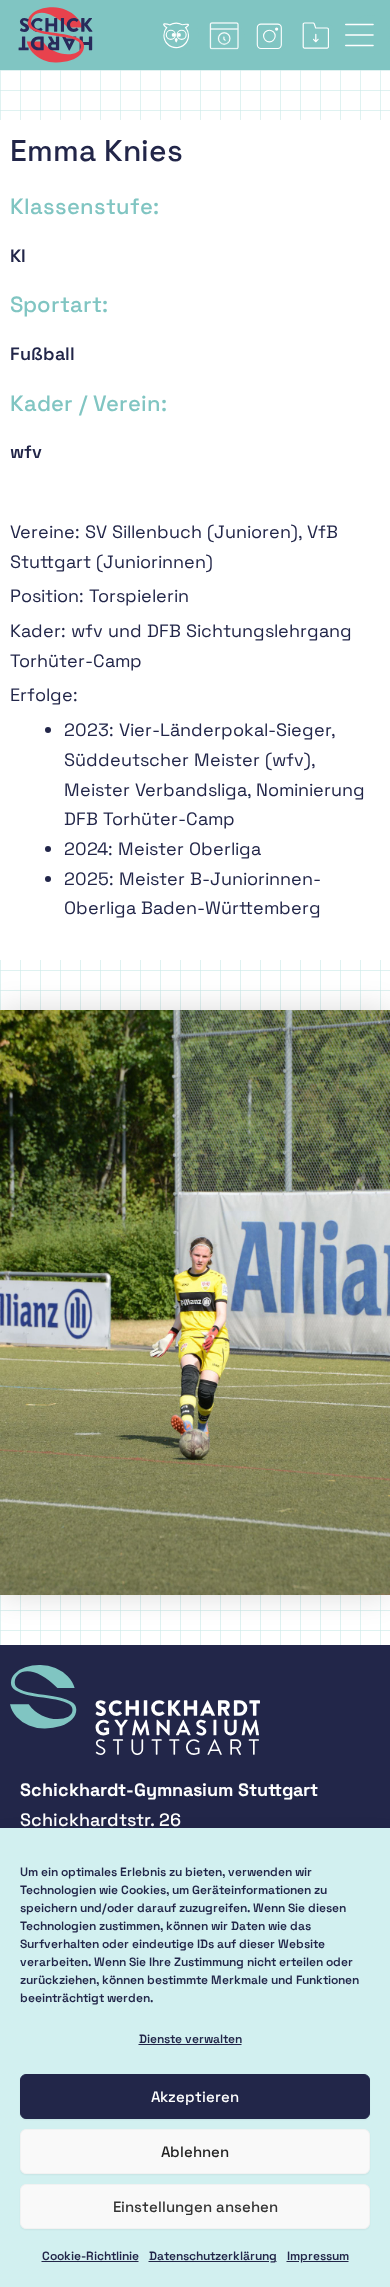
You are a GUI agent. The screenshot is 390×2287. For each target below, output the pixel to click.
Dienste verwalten (190, 2039)
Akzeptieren (195, 2096)
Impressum (318, 2256)
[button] (367, 35)
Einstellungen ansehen (195, 2206)
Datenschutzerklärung (213, 2256)
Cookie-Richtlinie (90, 2256)
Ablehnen (195, 2151)
